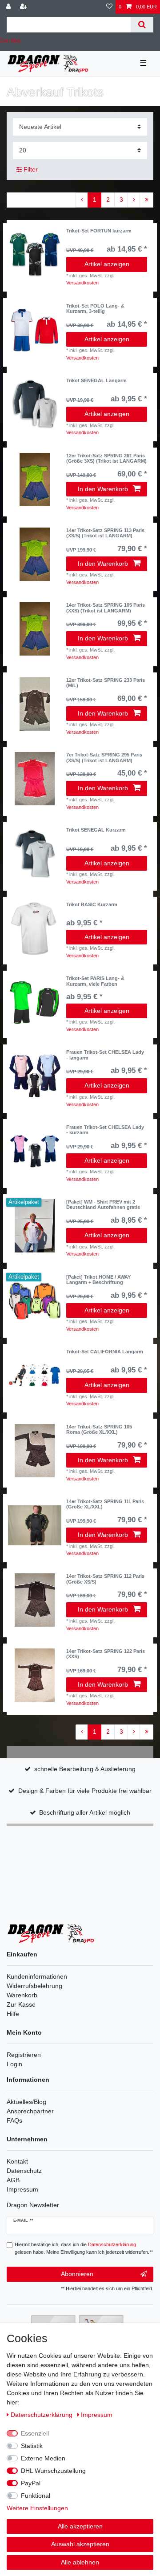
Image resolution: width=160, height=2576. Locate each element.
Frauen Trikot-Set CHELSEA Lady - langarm (105, 1055)
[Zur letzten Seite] (146, 200)
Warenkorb (22, 1995)
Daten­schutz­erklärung (42, 2415)
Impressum (22, 2189)
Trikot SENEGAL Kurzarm (96, 830)
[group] (35, 255)
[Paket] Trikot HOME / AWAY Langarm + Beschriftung (98, 1280)
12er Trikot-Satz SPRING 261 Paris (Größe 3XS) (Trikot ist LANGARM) (106, 458)
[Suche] (142, 25)
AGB (13, 2180)
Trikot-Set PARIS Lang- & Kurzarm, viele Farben (95, 981)
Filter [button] (31, 169)
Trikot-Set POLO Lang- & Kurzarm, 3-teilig (95, 308)
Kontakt (17, 2161)
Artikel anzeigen (107, 264)
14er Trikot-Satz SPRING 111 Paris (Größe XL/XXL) (105, 1504)
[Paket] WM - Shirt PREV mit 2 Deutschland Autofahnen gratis (103, 1204)
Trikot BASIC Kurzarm (92, 904)
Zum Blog (10, 40)
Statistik (32, 2446)
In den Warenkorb (103, 489)
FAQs (14, 2120)
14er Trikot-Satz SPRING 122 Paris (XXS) (106, 1654)
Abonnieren (77, 2274)
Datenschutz (24, 2171)
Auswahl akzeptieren (80, 2544)
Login (14, 2064)
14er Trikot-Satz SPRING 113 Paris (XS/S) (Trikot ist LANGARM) (105, 533)
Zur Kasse (21, 2004)
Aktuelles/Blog (26, 2102)
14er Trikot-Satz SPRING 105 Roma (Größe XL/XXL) (99, 1429)
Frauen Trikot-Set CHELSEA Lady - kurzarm (105, 1130)
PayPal (31, 2483)
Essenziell (35, 2433)
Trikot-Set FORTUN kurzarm (99, 231)
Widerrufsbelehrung (34, 1986)
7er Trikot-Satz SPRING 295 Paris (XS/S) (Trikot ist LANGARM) (104, 757)
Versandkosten (82, 283)
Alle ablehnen (80, 2562)
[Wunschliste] (109, 7)
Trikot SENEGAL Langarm (96, 380)
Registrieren (24, 2055)
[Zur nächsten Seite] (134, 200)
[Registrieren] (24, 7)
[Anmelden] (9, 7)
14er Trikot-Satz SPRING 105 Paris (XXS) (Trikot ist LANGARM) (106, 608)
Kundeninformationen (37, 1976)
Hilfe (13, 2014)
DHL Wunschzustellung (53, 2471)
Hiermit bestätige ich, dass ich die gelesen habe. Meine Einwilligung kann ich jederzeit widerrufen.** (84, 2248)
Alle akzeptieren (80, 2526)
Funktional (36, 2496)
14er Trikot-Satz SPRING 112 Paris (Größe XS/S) (105, 1579)
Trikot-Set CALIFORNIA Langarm (105, 1352)
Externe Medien (43, 2458)
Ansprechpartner (30, 2111)
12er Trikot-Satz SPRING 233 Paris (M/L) (106, 683)
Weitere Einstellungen (37, 2508)
